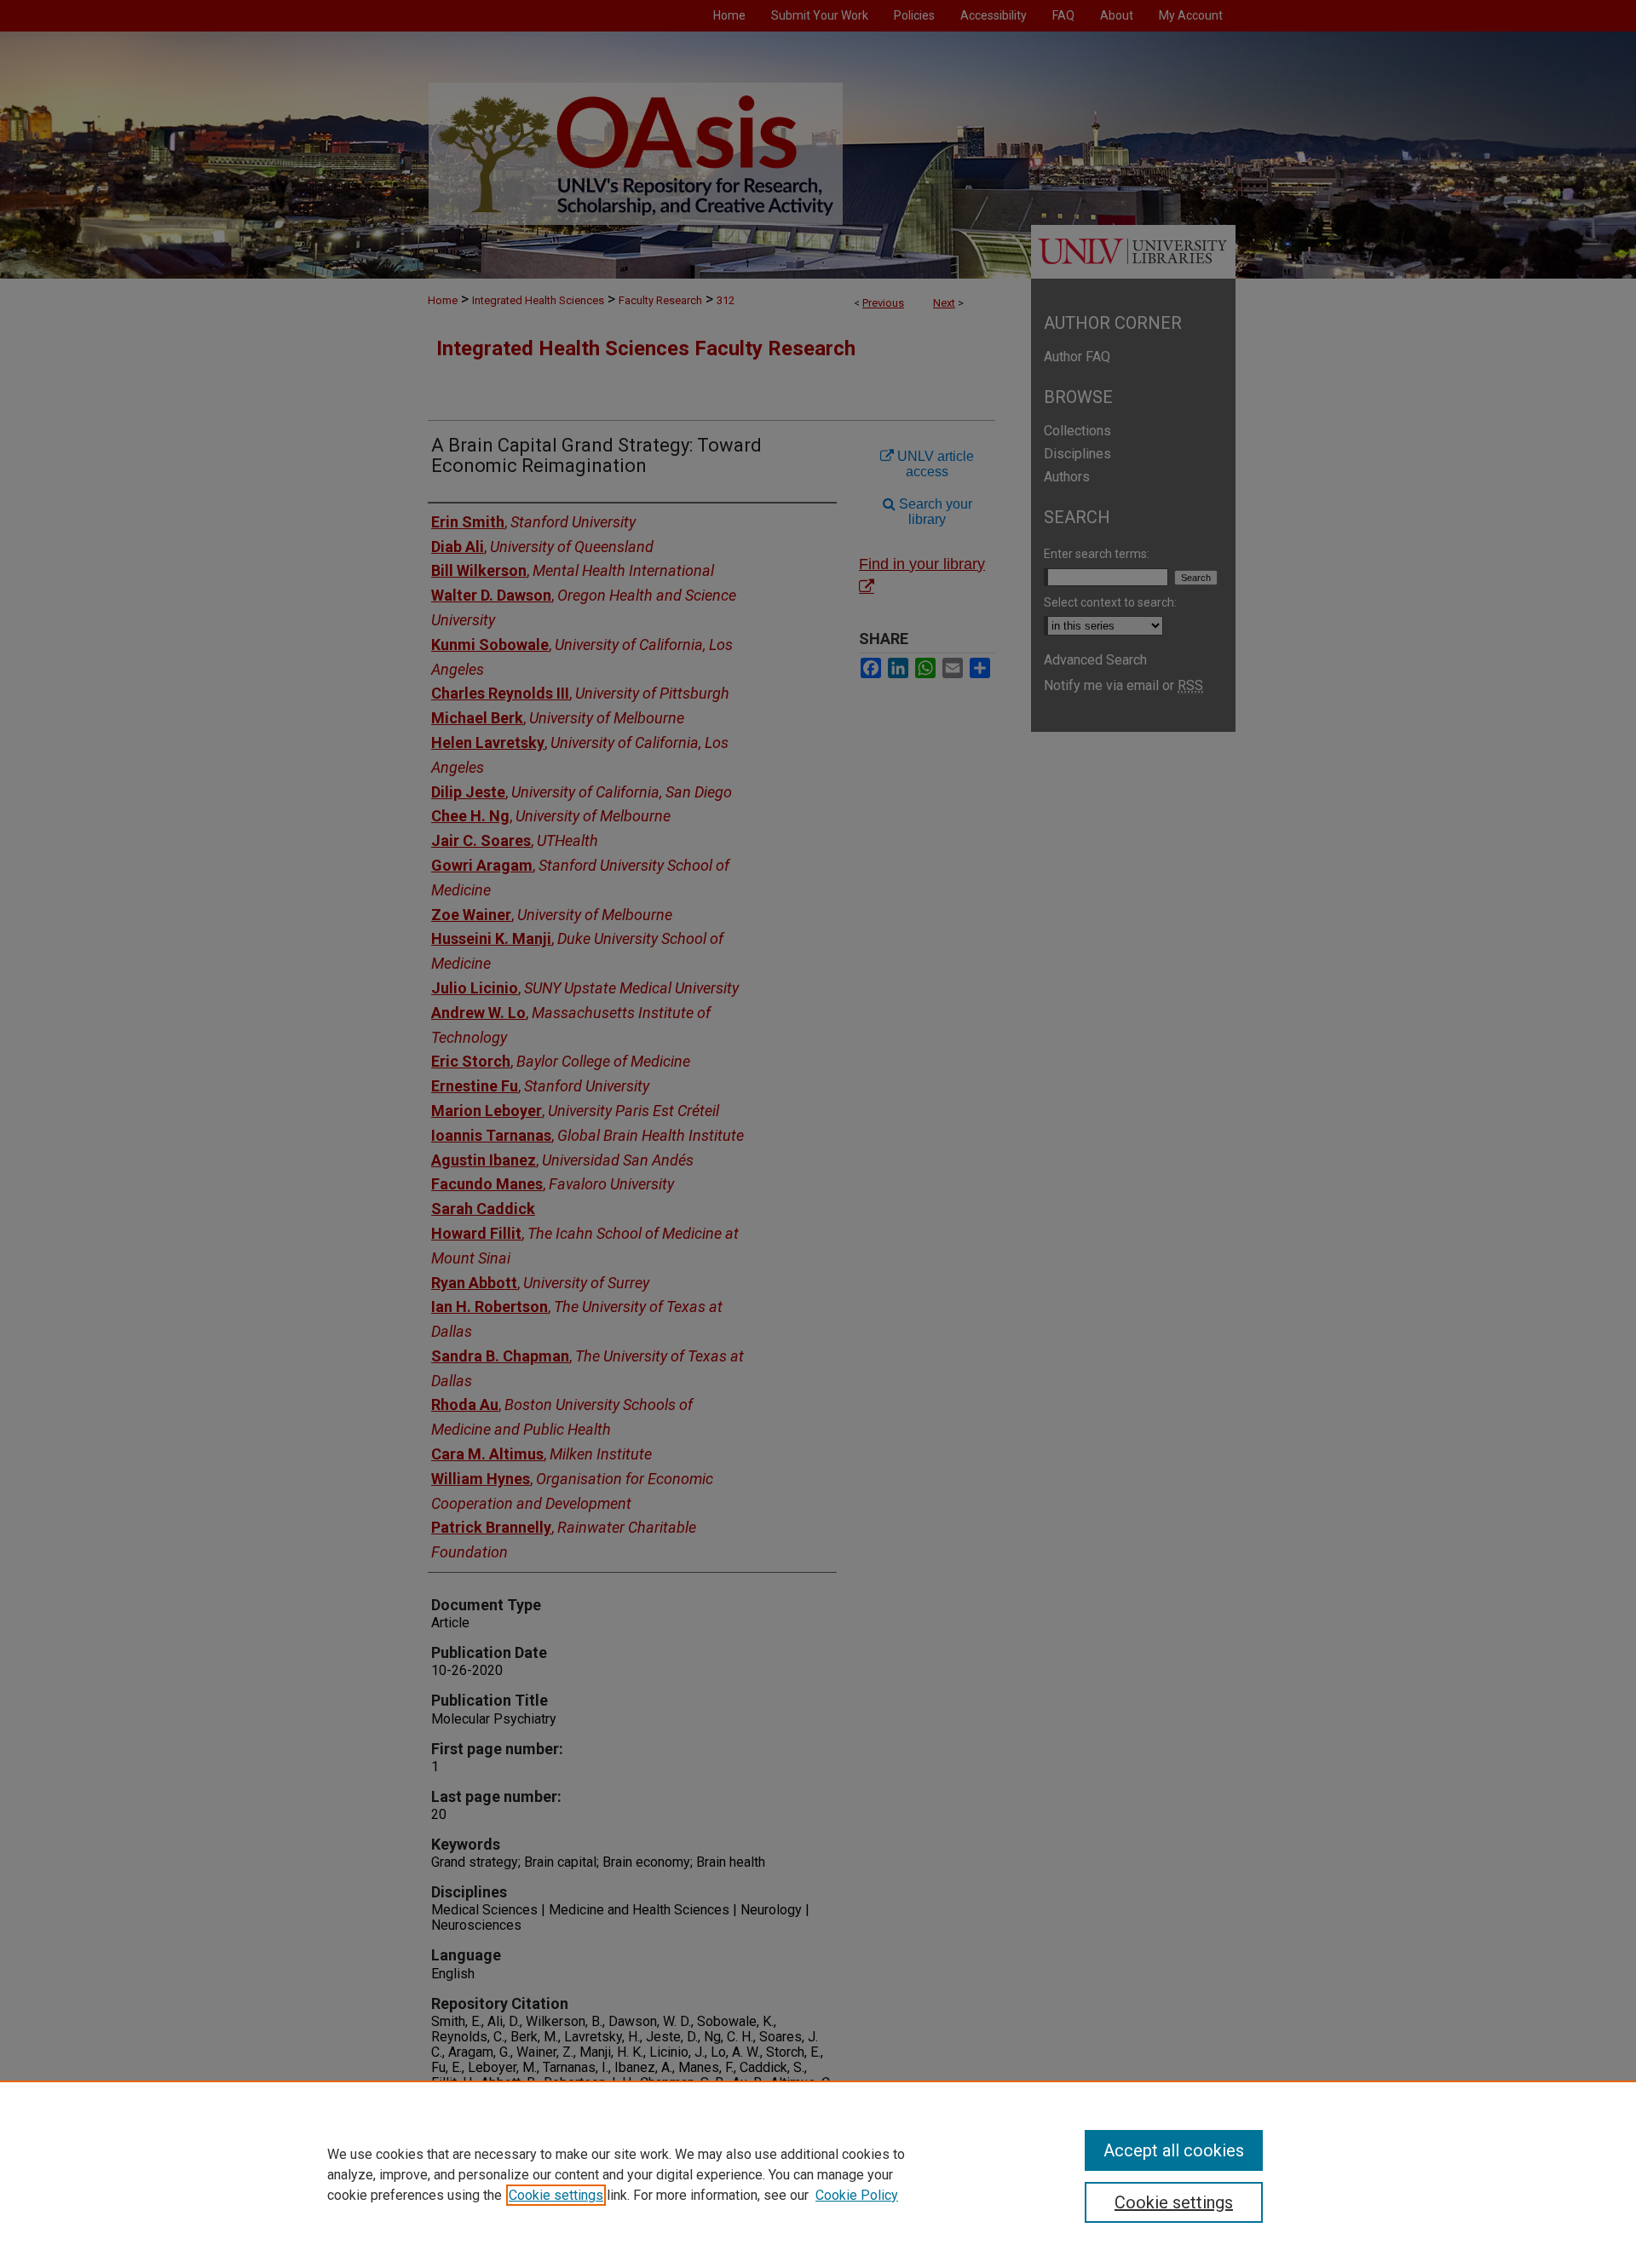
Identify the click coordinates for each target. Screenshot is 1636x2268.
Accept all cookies (1174, 2150)
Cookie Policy (857, 2195)
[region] (818, 2174)
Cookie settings (556, 2195)
